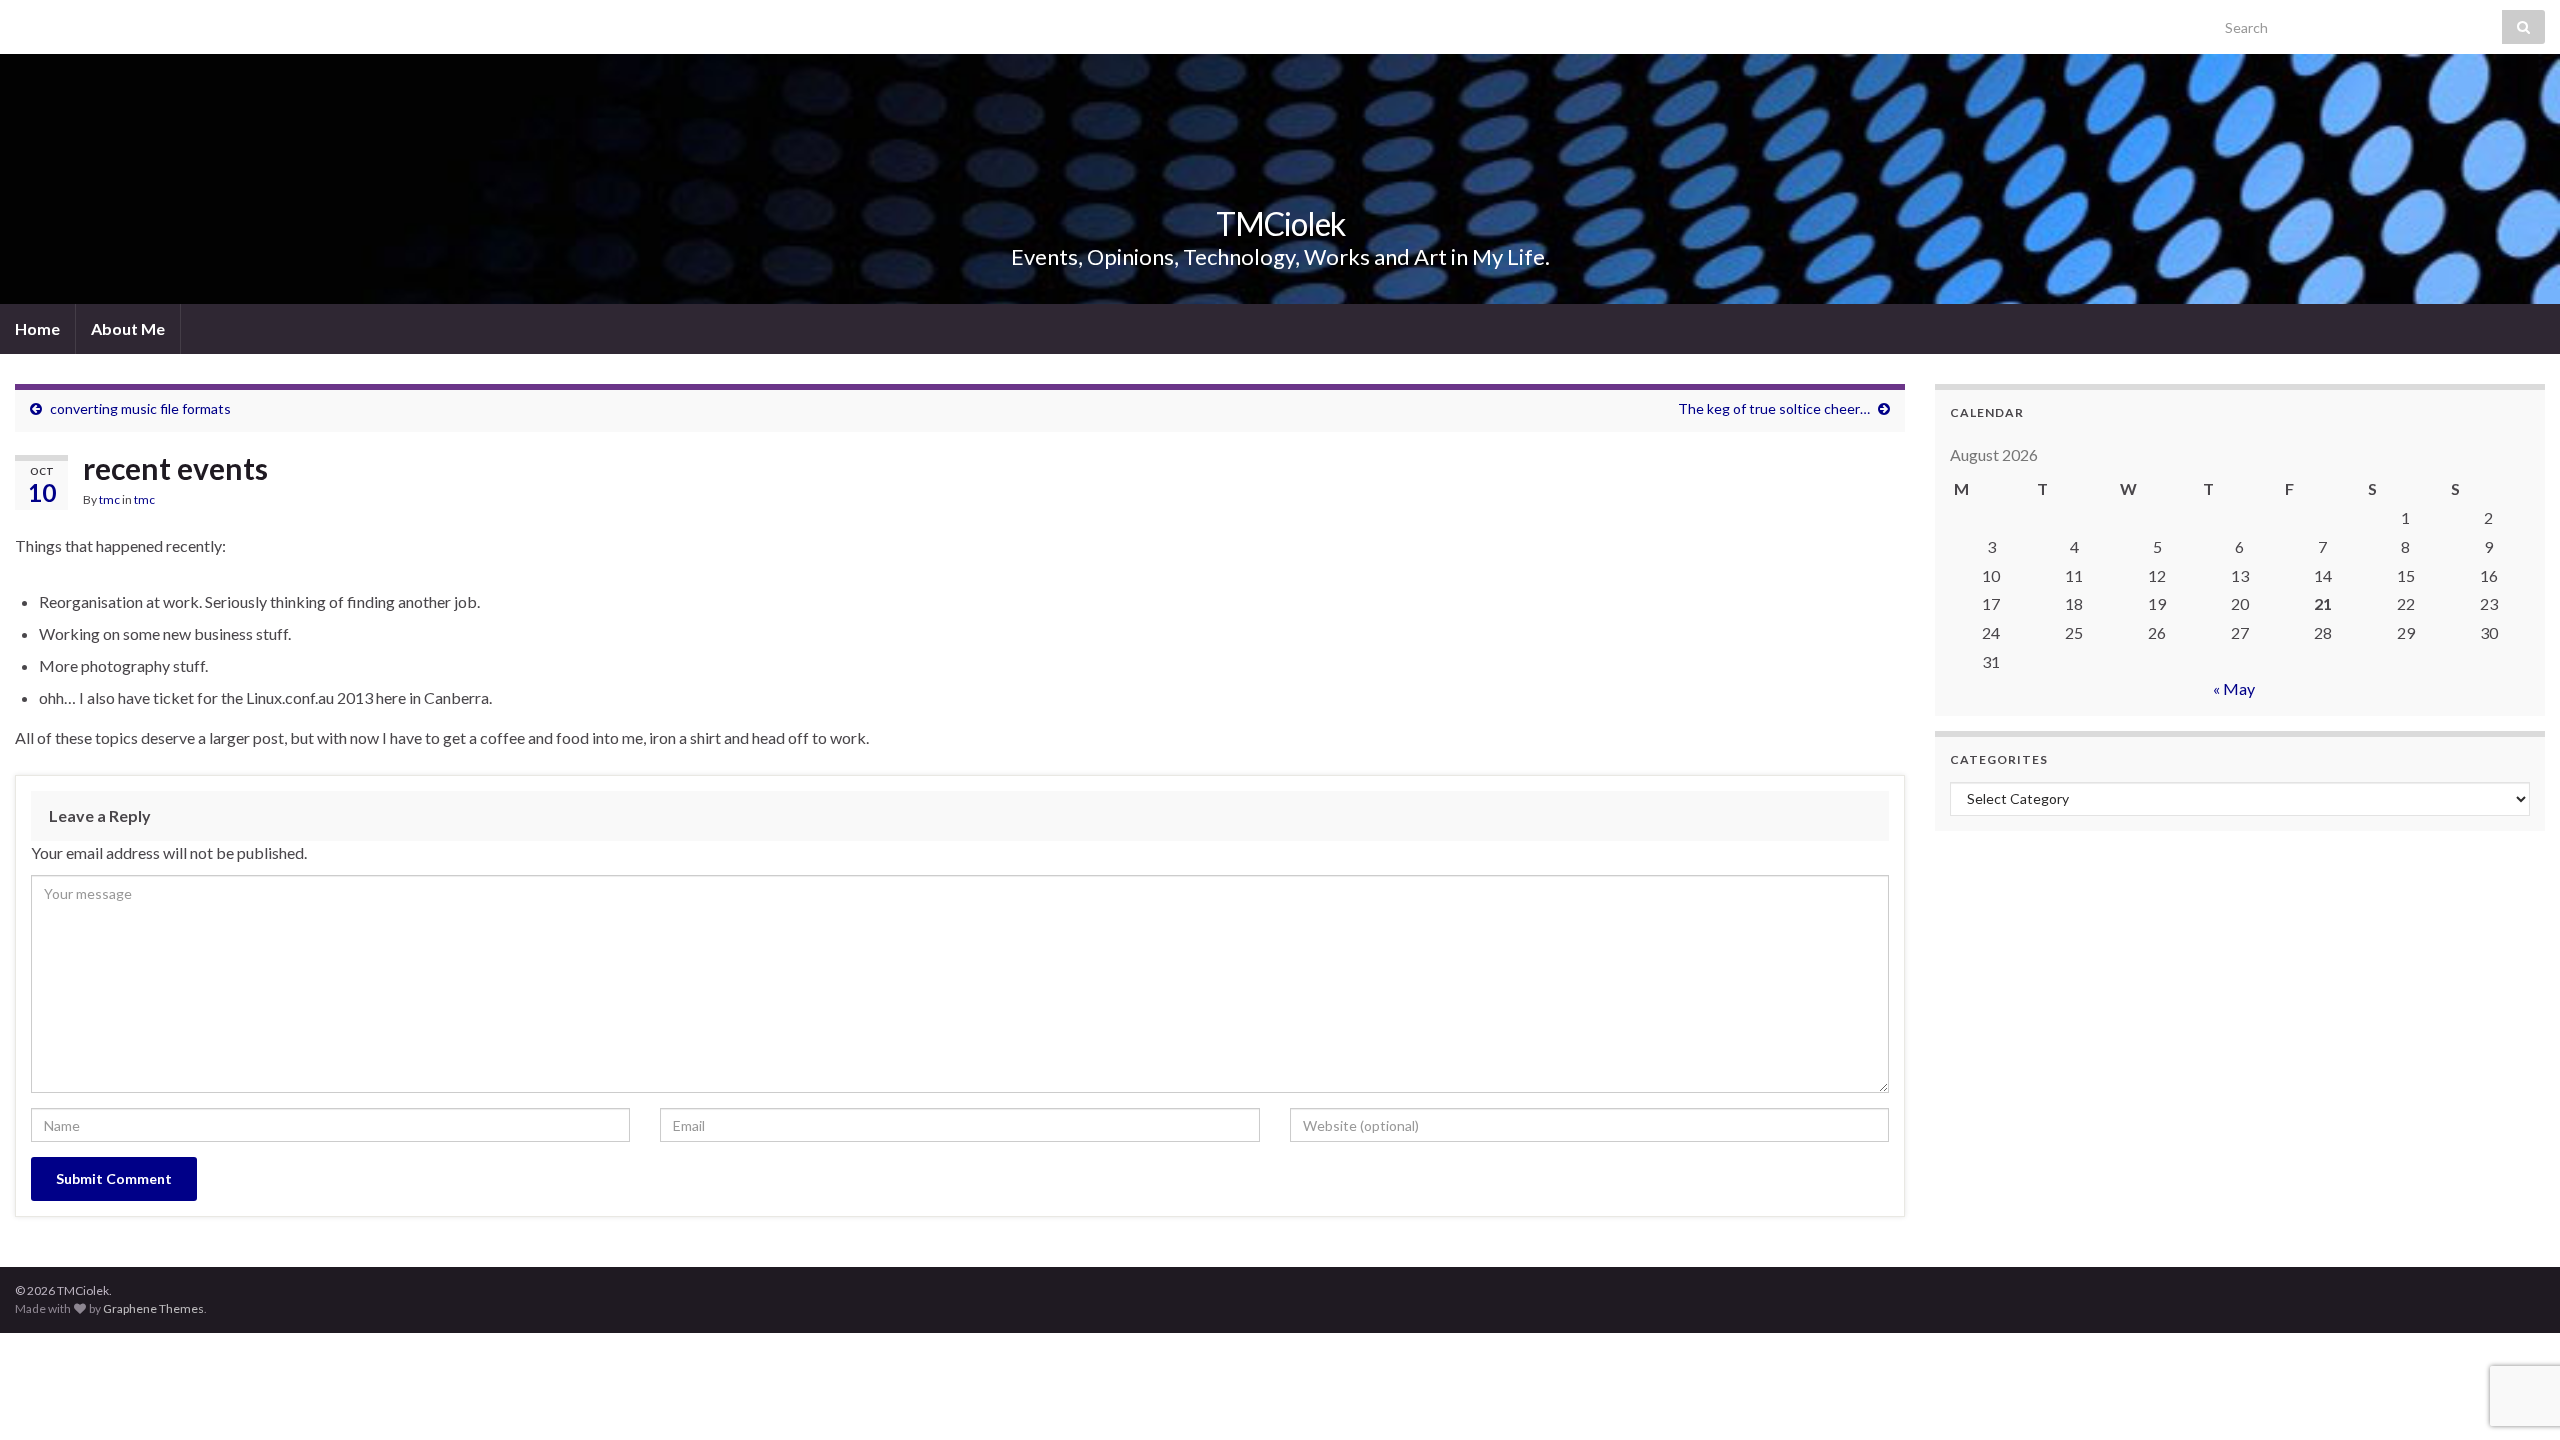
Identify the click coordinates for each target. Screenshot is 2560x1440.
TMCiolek (1280, 223)
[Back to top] (2515, 1395)
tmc (109, 499)
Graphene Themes (153, 1308)
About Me (128, 328)
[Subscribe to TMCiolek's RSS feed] (24, 21)
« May (2234, 688)
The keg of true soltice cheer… (1774, 408)
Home (37, 328)
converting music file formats (140, 408)
